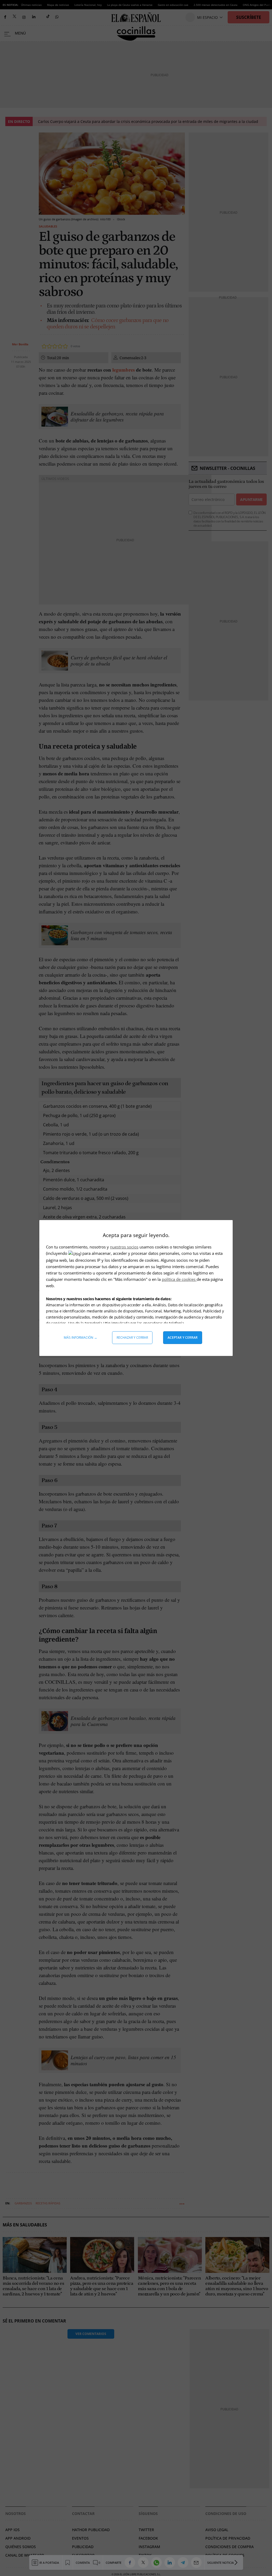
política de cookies (179, 1279)
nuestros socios (124, 1247)
